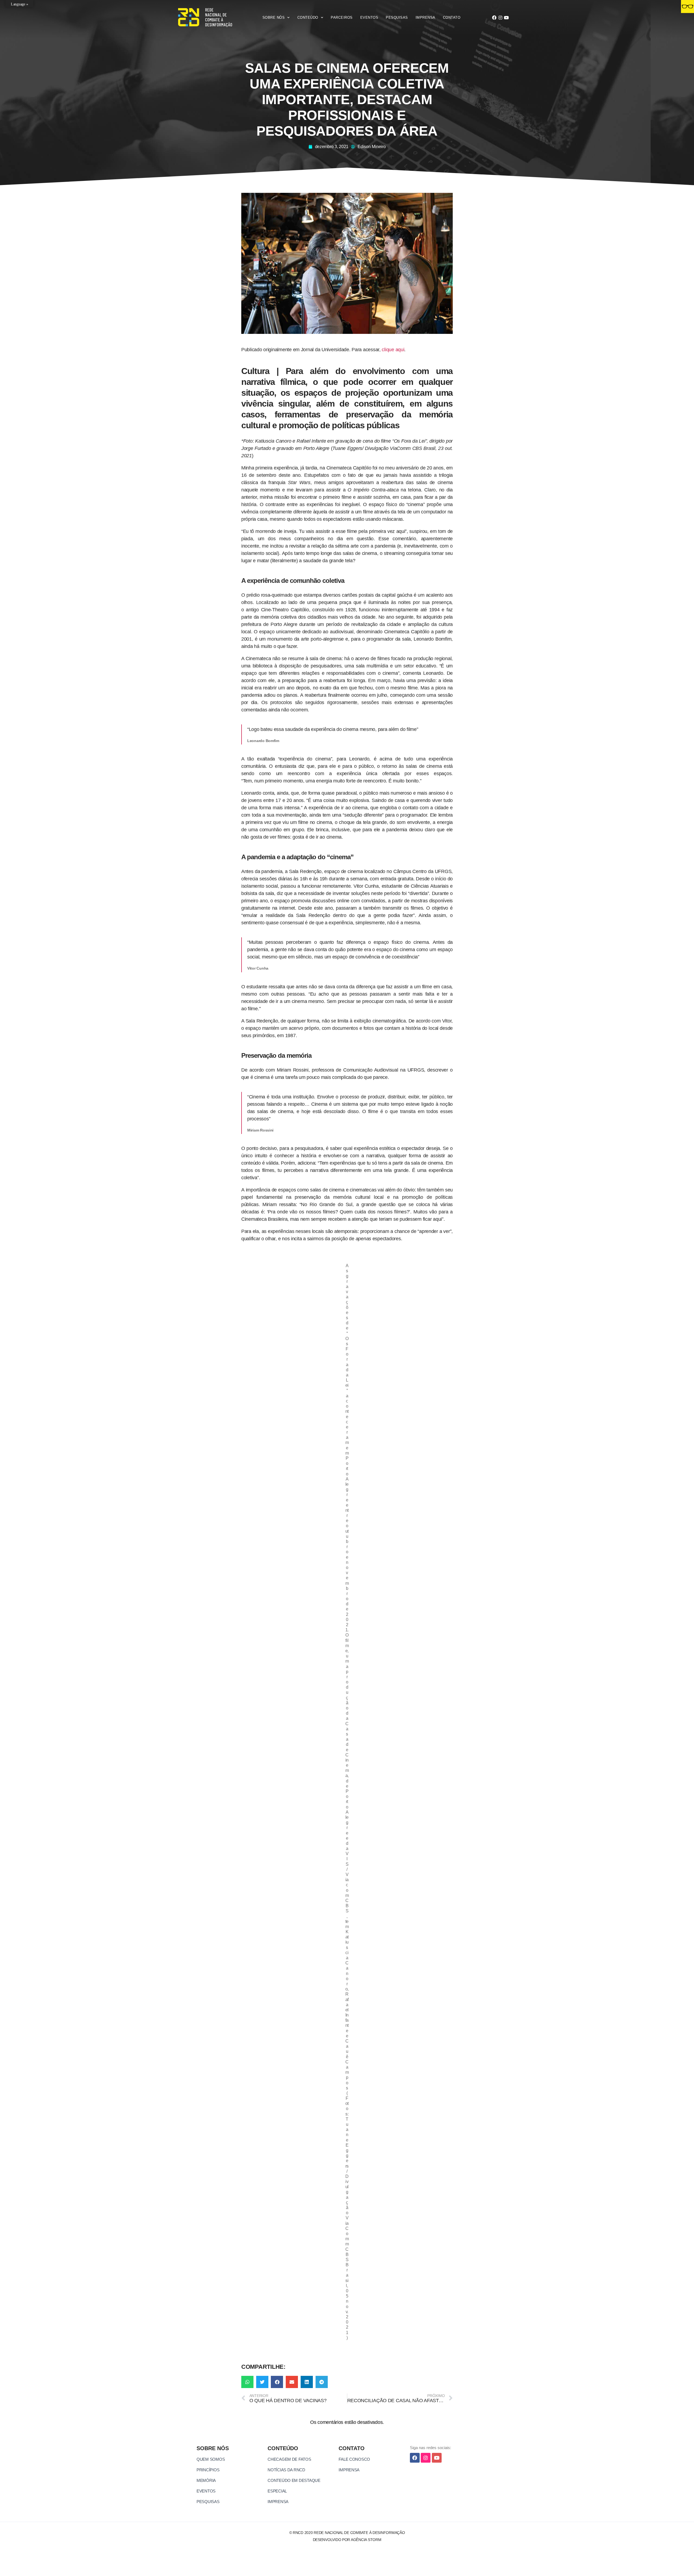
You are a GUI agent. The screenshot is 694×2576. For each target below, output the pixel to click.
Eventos (369, 17)
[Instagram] (500, 18)
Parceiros (342, 17)
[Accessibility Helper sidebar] (687, 7)
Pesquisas (397, 17)
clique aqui (393, 350)
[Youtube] (506, 18)
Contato (452, 17)
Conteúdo (308, 17)
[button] (247, 2382)
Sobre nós (274, 17)
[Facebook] (494, 18)
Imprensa (425, 17)
